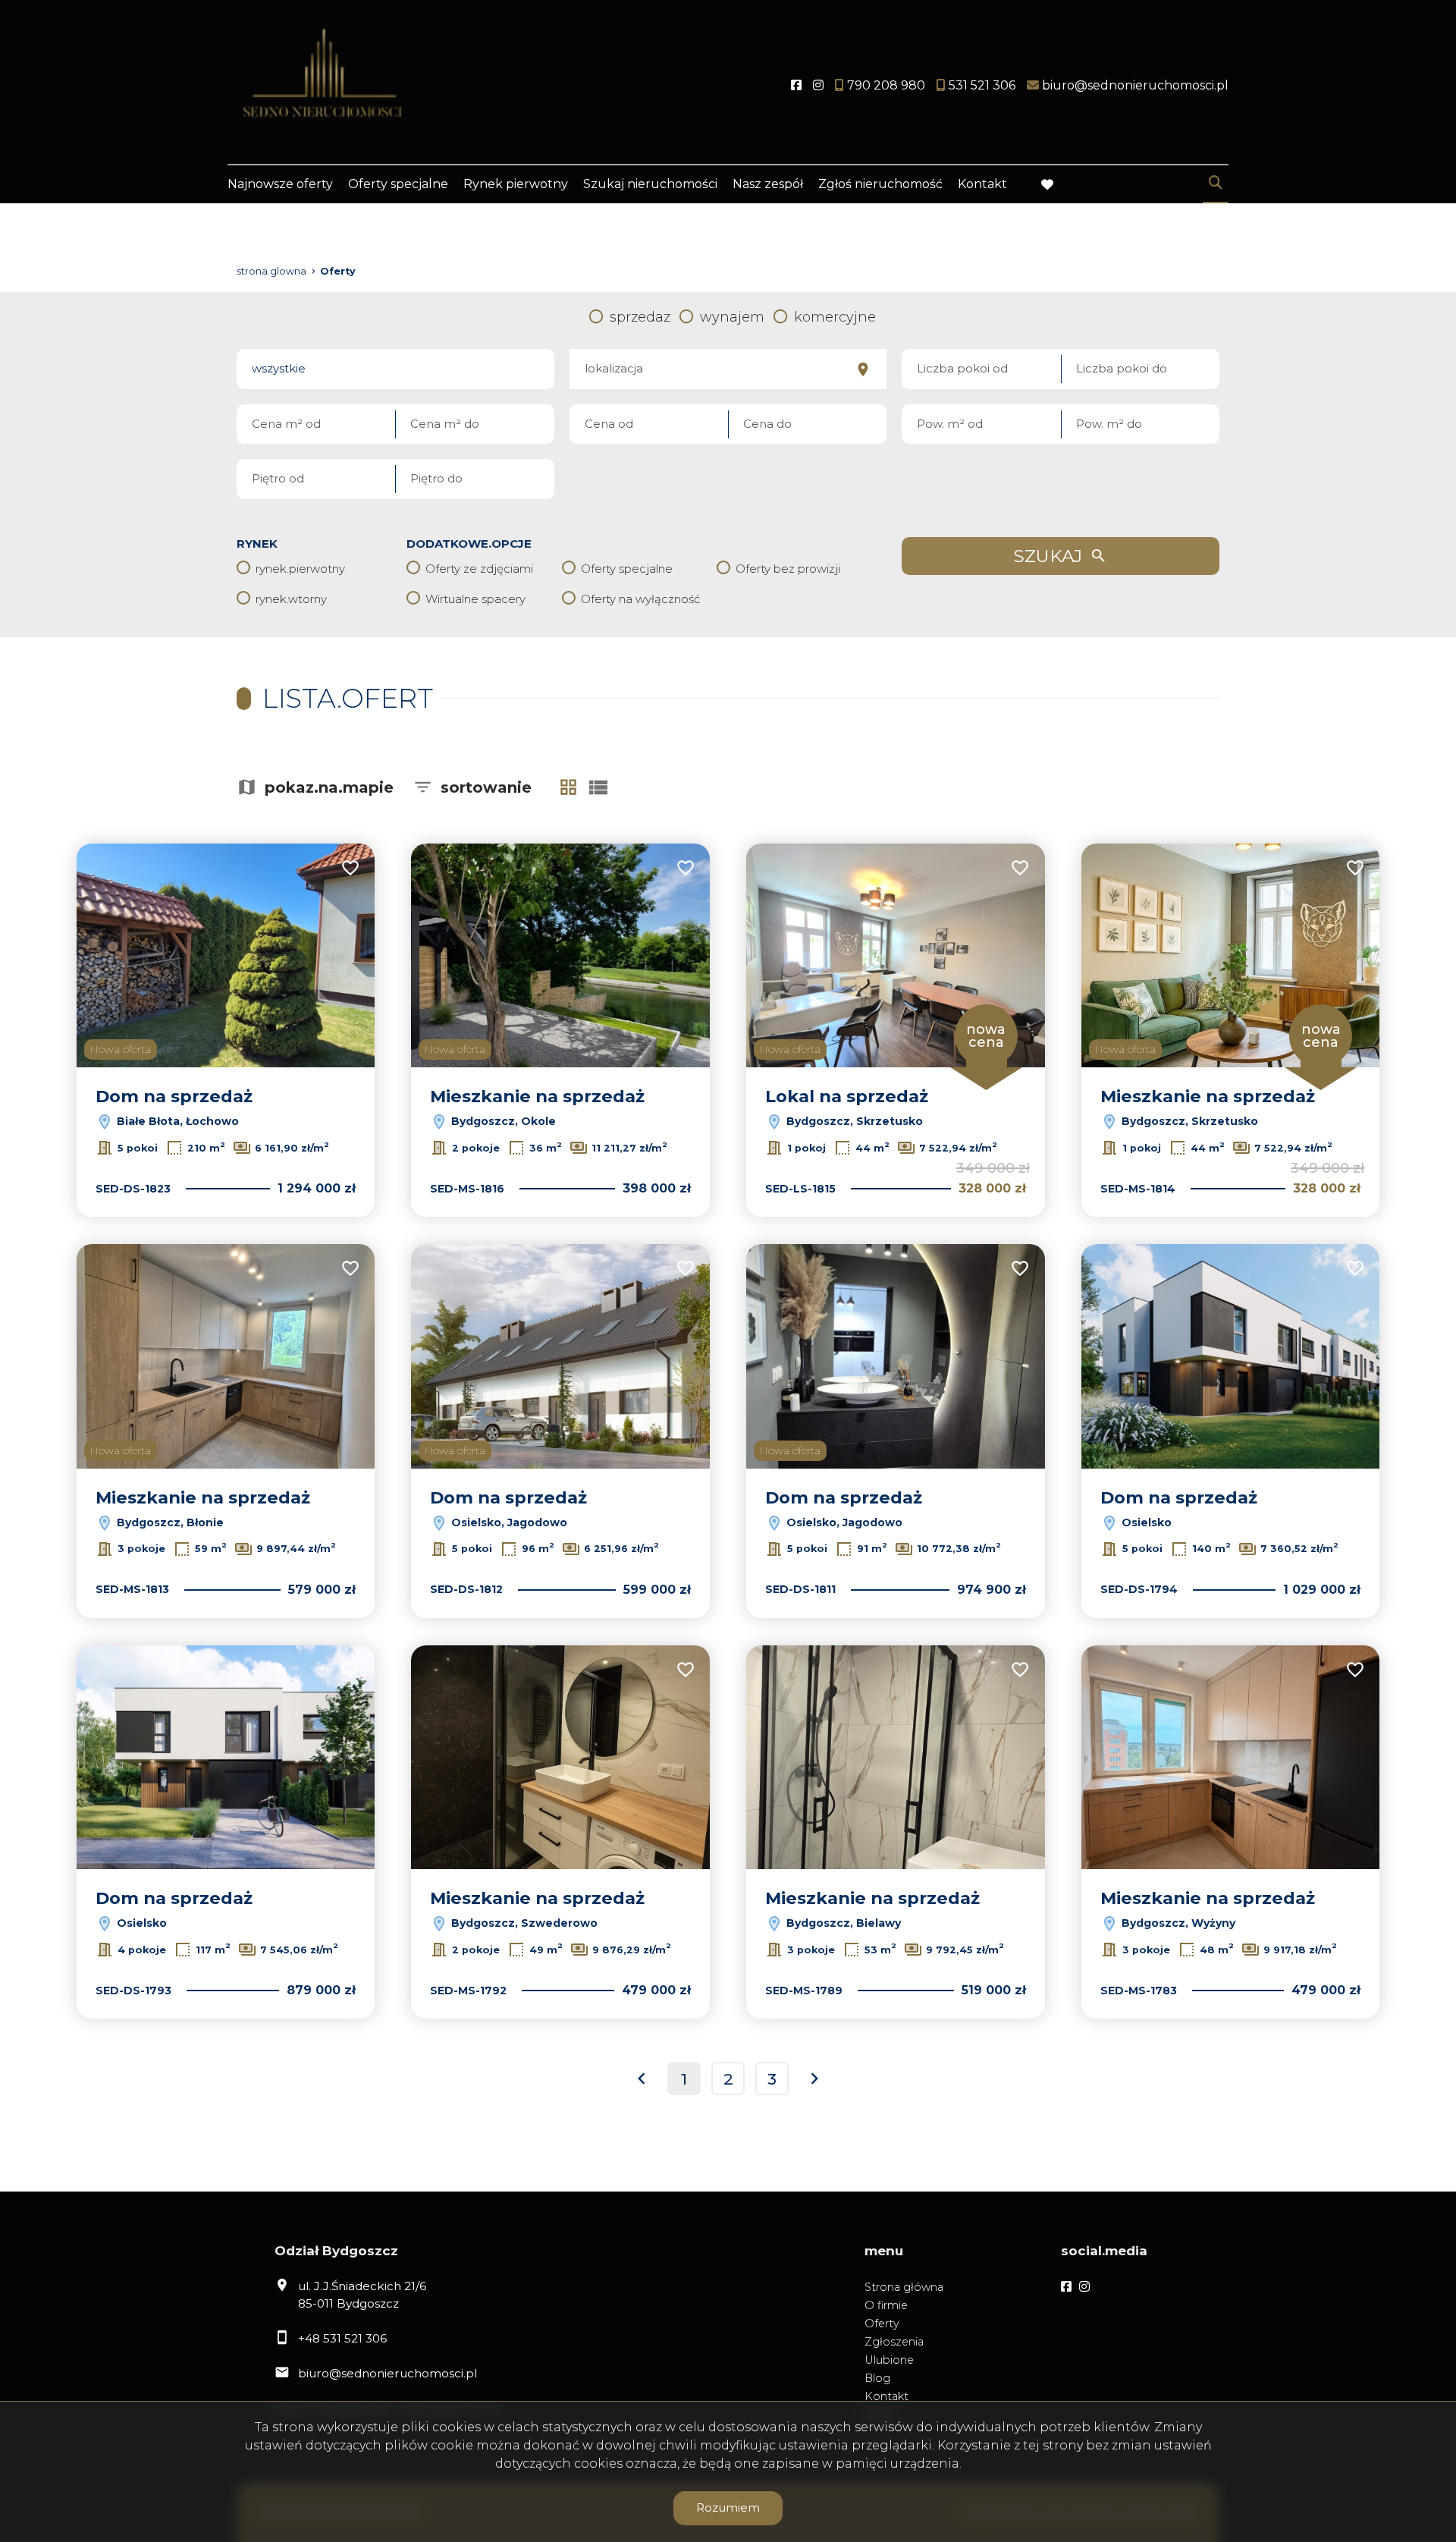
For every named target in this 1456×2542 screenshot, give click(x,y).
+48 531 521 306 (342, 2338)
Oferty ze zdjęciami (479, 569)
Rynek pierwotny (516, 184)
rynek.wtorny (291, 599)
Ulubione (889, 2360)
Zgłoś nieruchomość (880, 184)
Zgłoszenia (894, 2342)
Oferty (882, 2324)
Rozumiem (728, 2507)
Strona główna (904, 2287)
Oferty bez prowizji (788, 569)
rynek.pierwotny (300, 569)
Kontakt (982, 184)
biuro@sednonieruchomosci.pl (388, 2373)
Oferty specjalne (398, 184)
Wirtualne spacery (475, 599)
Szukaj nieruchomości (650, 184)
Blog (877, 2378)
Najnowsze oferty (280, 184)
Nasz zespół (768, 184)
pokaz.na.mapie (329, 787)
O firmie (886, 2305)
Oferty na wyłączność (640, 599)
